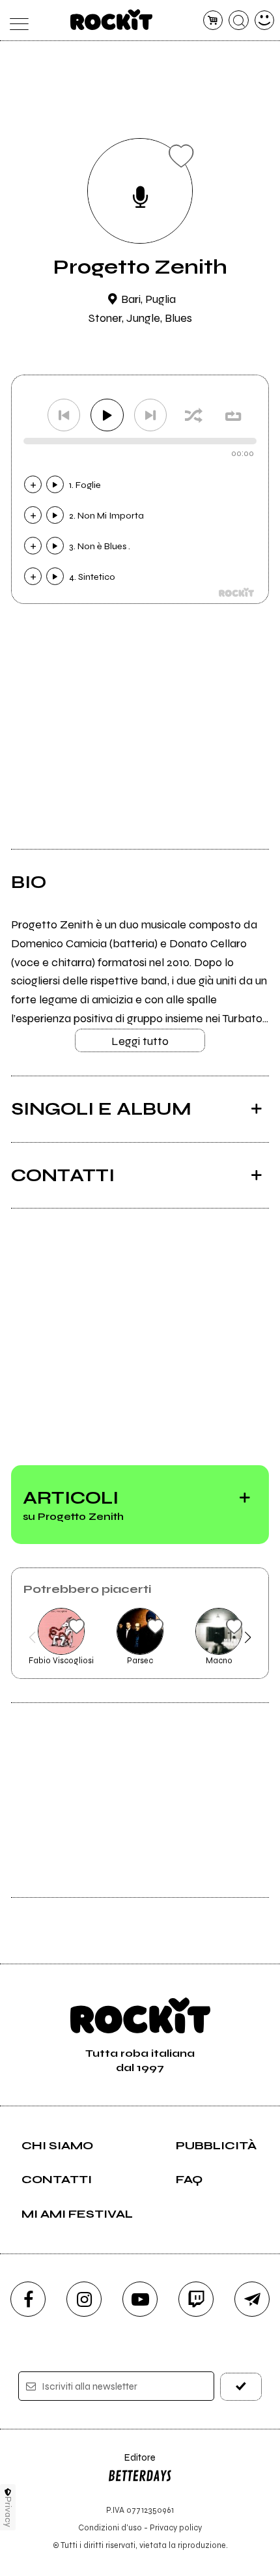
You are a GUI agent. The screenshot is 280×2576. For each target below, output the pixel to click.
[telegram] (252, 2299)
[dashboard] (265, 21)
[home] (112, 20)
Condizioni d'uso (110, 2527)
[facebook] (28, 2299)
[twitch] (196, 2299)
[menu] (16, 21)
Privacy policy (176, 2527)
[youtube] (140, 2299)
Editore (132, 2464)
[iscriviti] (241, 2387)
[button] (32, 1637)
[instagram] (84, 2299)
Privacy (8, 2512)
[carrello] (213, 21)
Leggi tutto (140, 1041)
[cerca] (239, 21)
